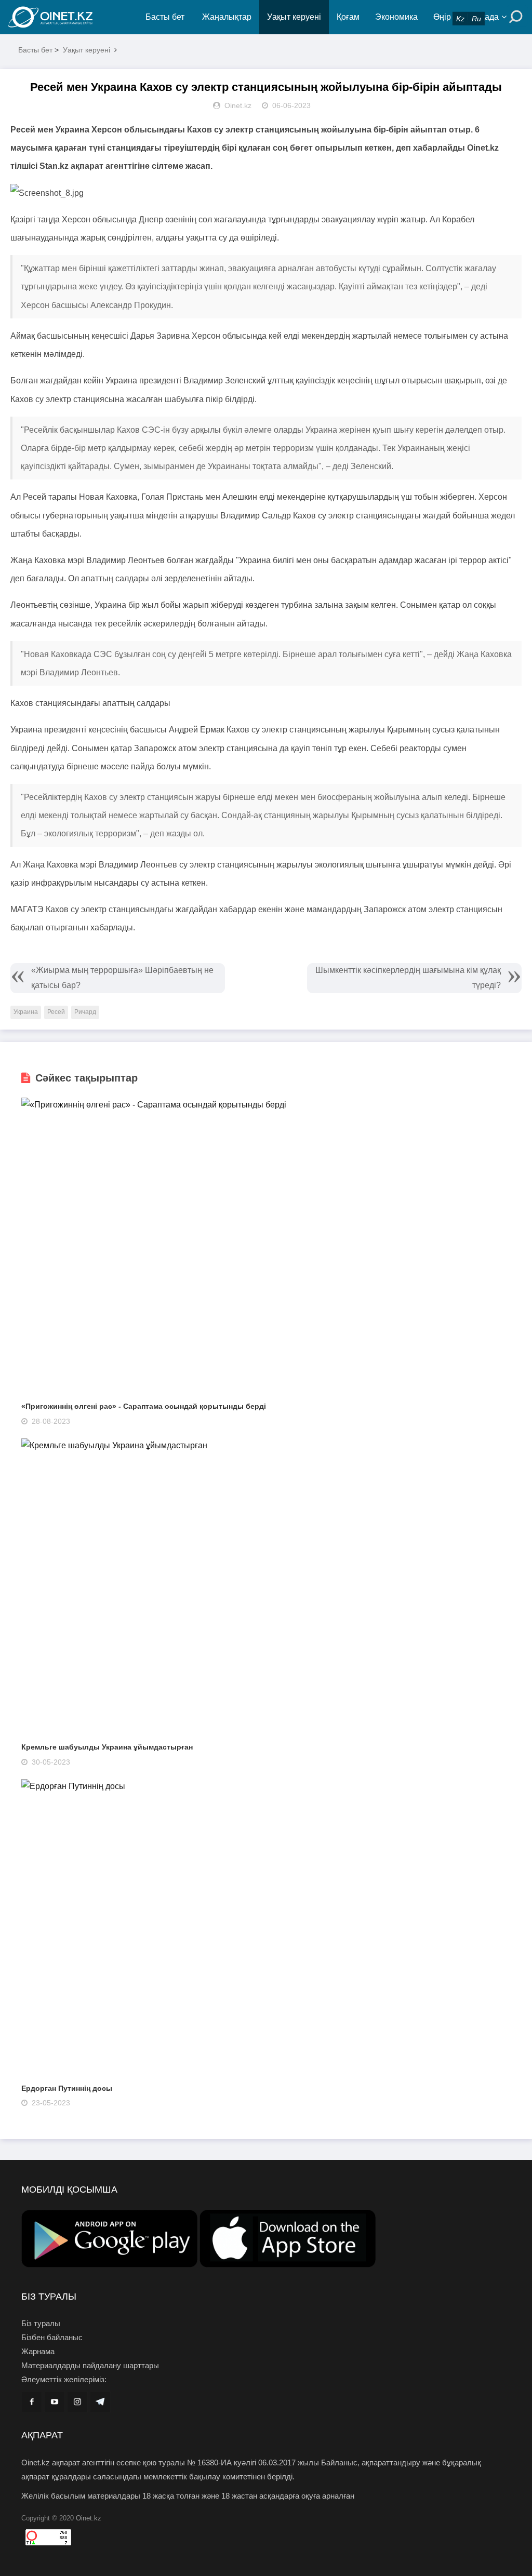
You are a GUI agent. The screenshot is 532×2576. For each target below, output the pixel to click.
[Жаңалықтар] (73, 17)
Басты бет (165, 17)
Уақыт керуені (294, 17)
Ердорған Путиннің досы (67, 2088)
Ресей (56, 1012)
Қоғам (348, 17)
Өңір (442, 17)
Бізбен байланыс (52, 2337)
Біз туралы (41, 2323)
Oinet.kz (89, 2518)
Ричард (85, 1012)
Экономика (396, 17)
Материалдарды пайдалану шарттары (90, 2365)
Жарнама (38, 2351)
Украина (26, 1012)
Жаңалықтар (227, 17)
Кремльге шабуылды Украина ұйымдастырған (107, 1747)
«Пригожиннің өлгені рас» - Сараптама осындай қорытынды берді (144, 1406)
